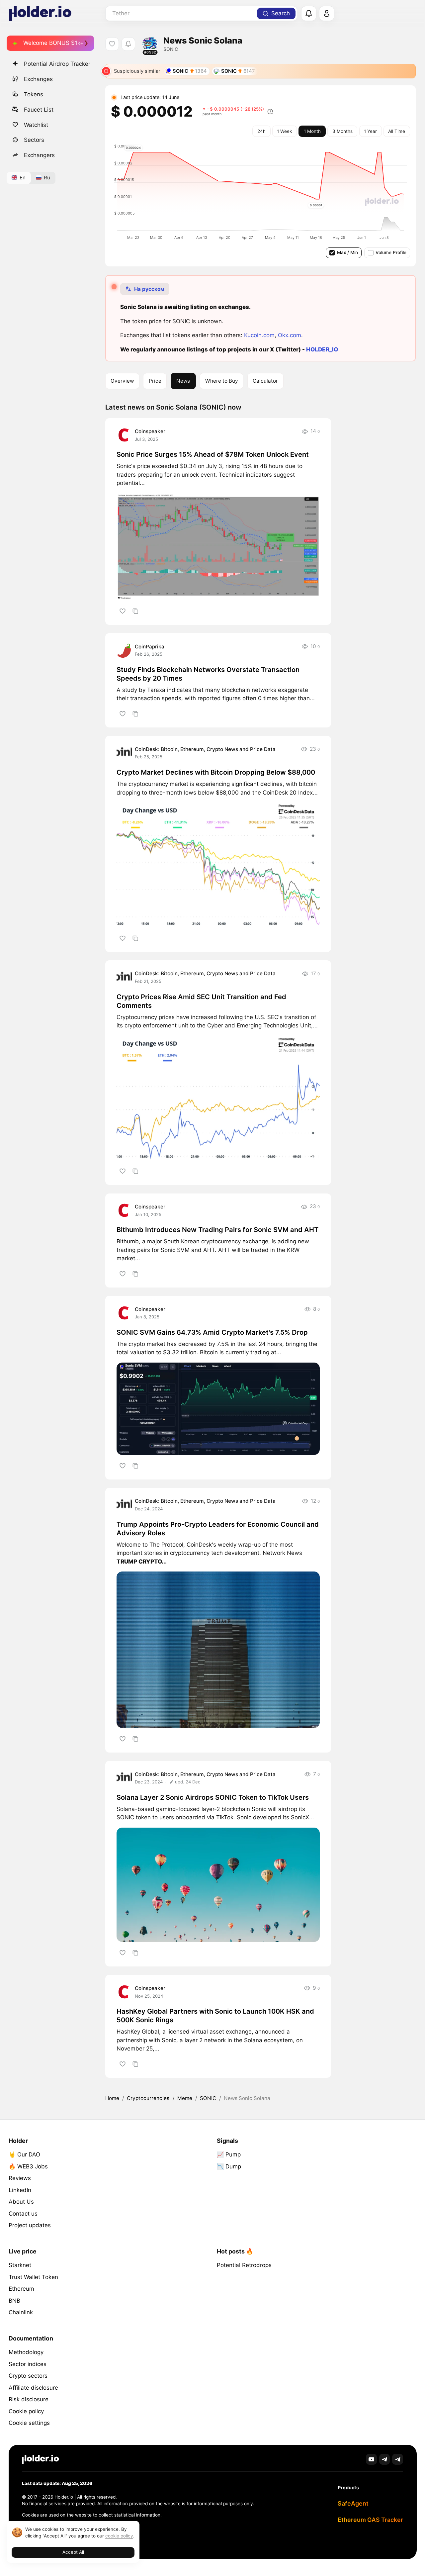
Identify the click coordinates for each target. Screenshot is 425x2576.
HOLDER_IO (322, 349)
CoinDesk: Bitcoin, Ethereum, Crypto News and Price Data (205, 749)
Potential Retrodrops (244, 2265)
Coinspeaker (150, 431)
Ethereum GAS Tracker (370, 2520)
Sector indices (28, 2364)
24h (261, 131)
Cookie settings (29, 2423)
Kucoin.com (259, 335)
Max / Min (347, 252)
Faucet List (39, 109)
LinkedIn (20, 2190)
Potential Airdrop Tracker (57, 64)
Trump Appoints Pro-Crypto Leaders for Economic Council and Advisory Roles (218, 1529)
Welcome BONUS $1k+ (53, 43)
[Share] (135, 611)
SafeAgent (353, 2503)
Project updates (30, 2225)
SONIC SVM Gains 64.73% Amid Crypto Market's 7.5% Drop (212, 1332)
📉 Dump (229, 2166)
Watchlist (36, 125)
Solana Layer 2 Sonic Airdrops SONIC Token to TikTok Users (213, 1797)
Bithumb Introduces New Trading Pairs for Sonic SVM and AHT (217, 1230)
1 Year (370, 131)
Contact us (23, 2214)
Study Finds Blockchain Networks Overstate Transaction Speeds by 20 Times (208, 674)
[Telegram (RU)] (398, 2459)
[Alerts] (309, 14)
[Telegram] (385, 2459)
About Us (21, 2202)
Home (112, 2098)
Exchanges (38, 79)
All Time (397, 131)
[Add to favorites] (122, 611)
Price (155, 381)
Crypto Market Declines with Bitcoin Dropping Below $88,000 (216, 772)
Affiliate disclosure (33, 2388)
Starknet (20, 2265)
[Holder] (41, 2459)
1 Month (312, 131)
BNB (14, 2301)
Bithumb (128, 1241)
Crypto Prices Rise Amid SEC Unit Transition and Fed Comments (201, 1001)
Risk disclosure (29, 2399)
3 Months (342, 131)
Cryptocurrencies (148, 2098)
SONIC (125, 1817)
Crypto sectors (28, 2376)
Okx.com (290, 335)
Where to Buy (222, 381)
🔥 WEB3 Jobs (28, 2166)
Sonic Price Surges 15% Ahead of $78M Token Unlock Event (213, 454)
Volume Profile (391, 252)
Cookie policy (26, 2411)
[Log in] (327, 14)
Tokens (34, 94)
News (183, 381)
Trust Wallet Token (33, 2277)
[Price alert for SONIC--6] (128, 44)
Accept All (73, 2552)
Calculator (265, 381)
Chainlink (21, 2312)
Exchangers (39, 155)
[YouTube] (371, 2459)
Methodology (26, 2352)
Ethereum (21, 2289)
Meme (185, 2098)
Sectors (34, 140)
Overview (122, 381)
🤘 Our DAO (24, 2154)
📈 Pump (229, 2154)
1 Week (284, 131)
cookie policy (119, 2536)
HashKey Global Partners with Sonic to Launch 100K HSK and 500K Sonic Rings (215, 2016)
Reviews (20, 2178)
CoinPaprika (150, 647)
